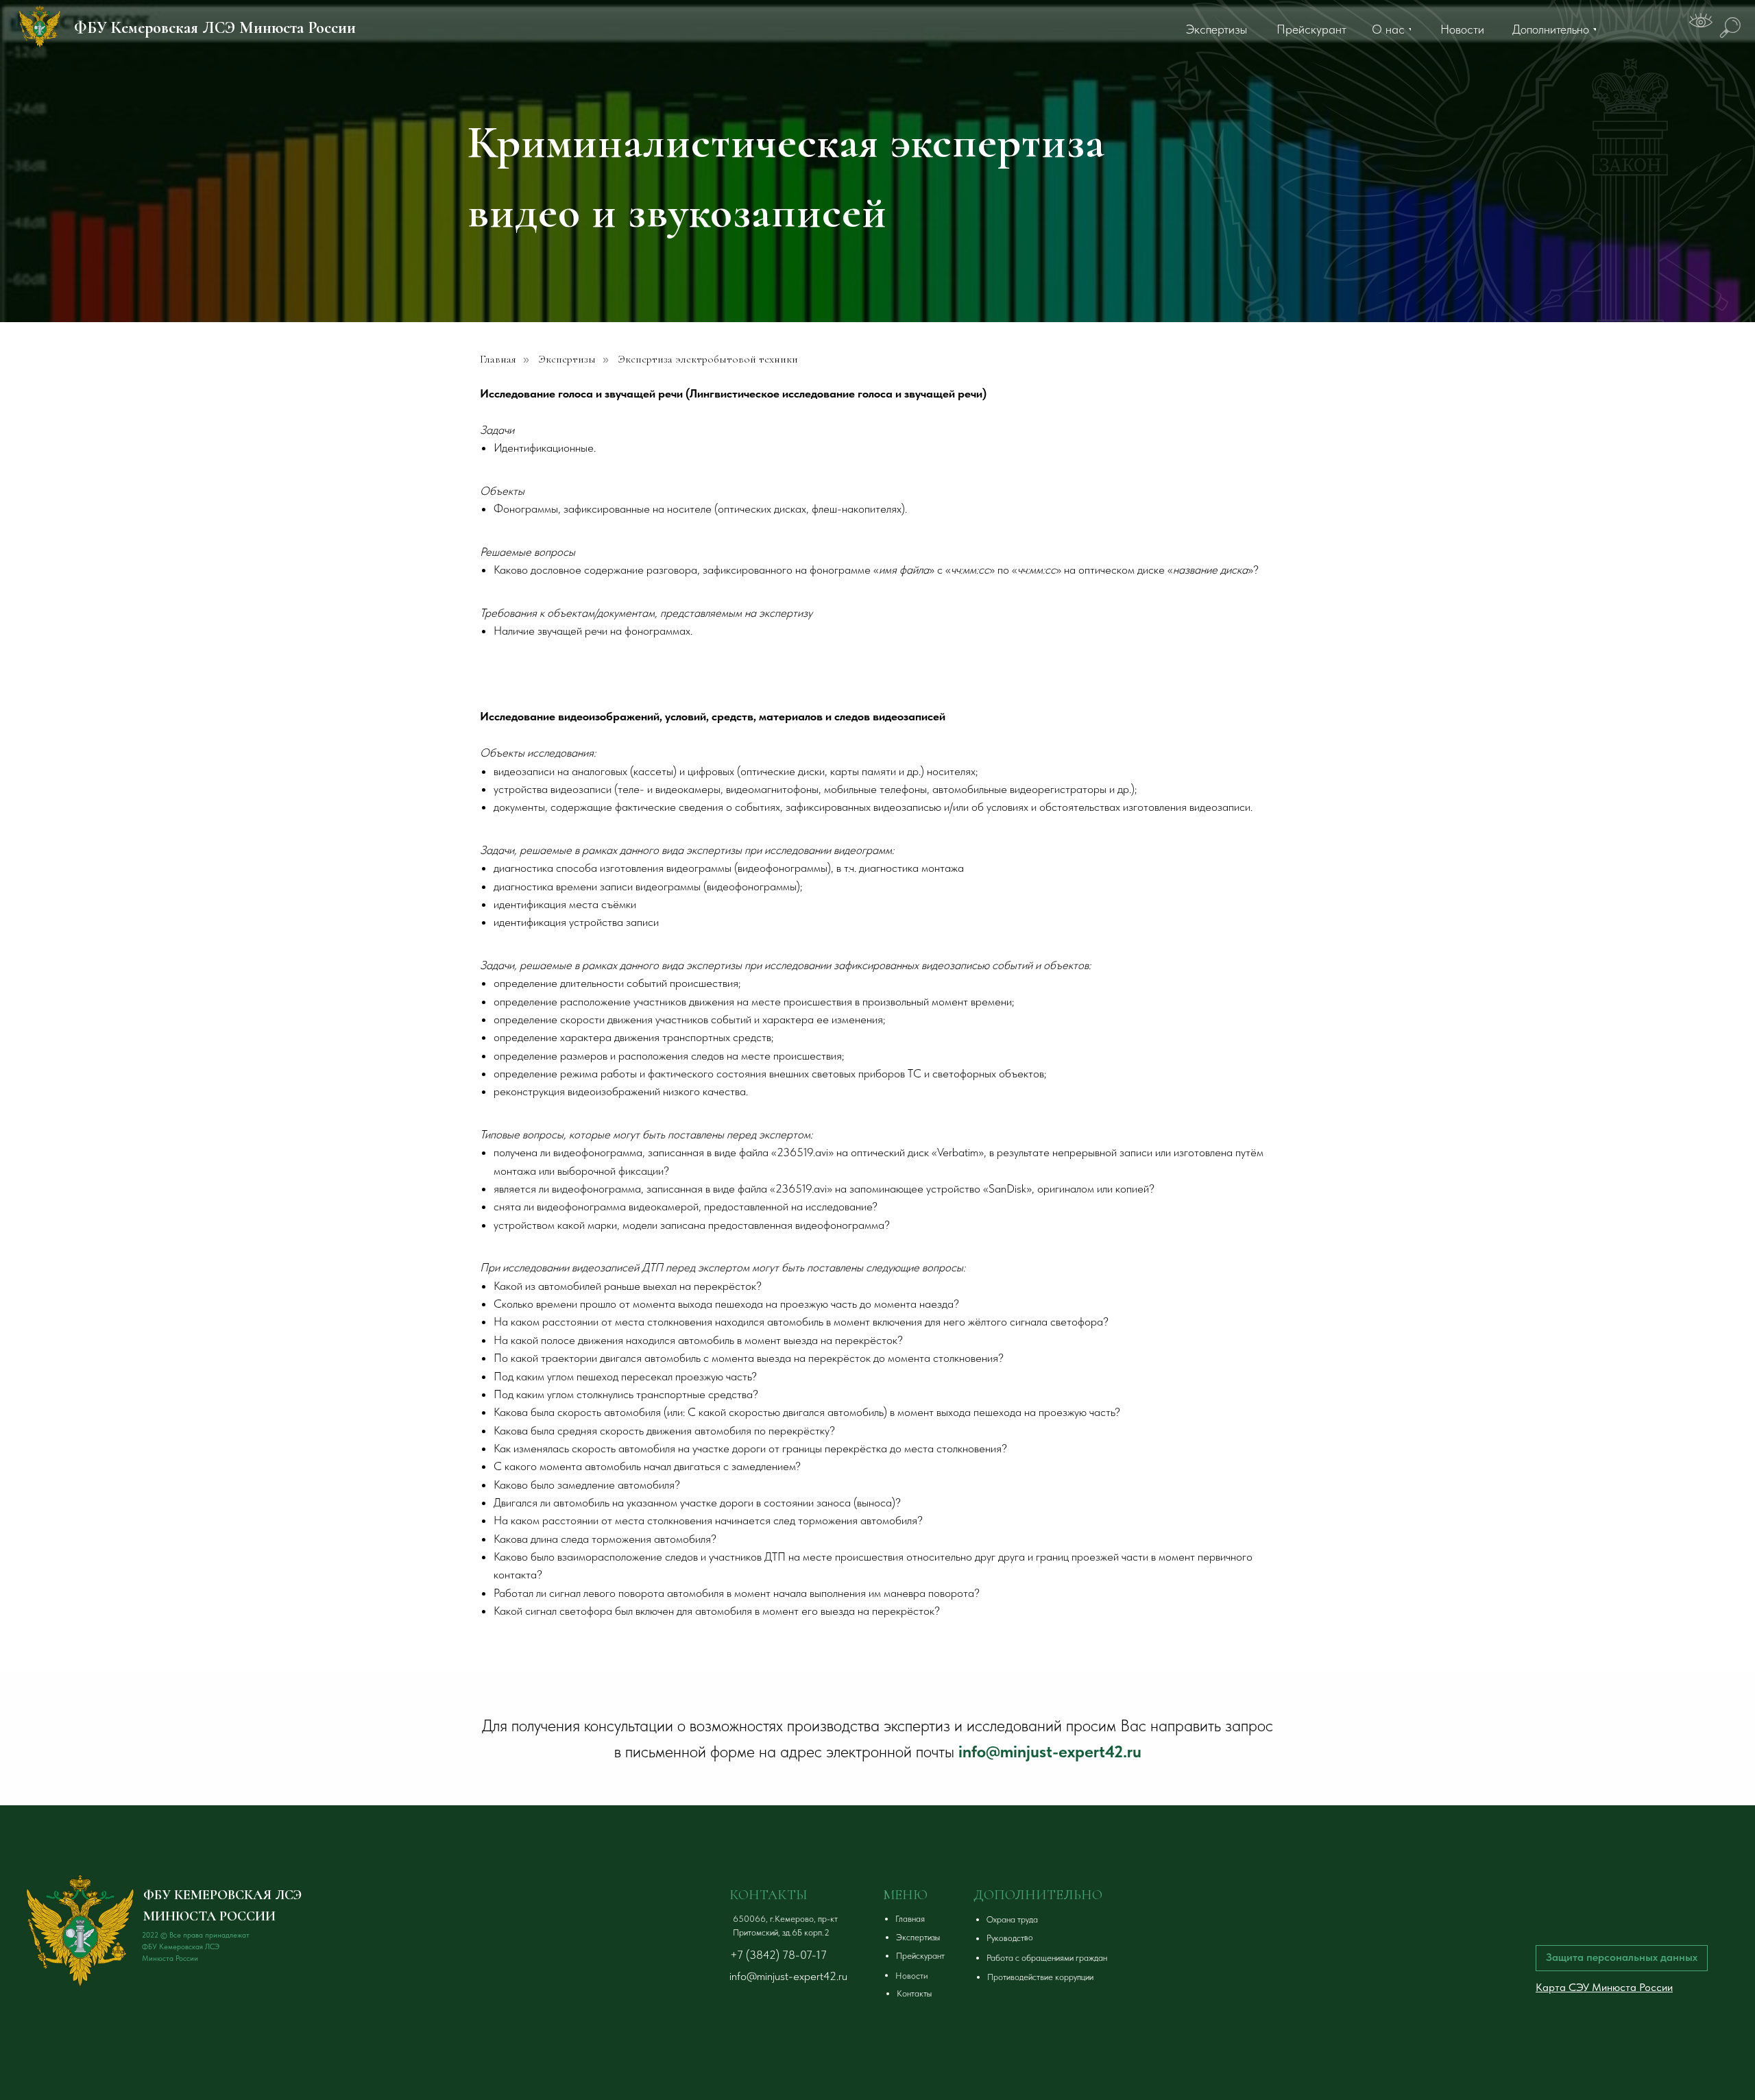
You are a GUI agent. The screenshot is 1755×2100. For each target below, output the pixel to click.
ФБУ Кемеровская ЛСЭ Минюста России (215, 28)
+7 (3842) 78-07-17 (778, 1955)
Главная (498, 359)
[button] (1074, 1920)
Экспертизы (567, 359)
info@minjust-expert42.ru (1050, 1751)
